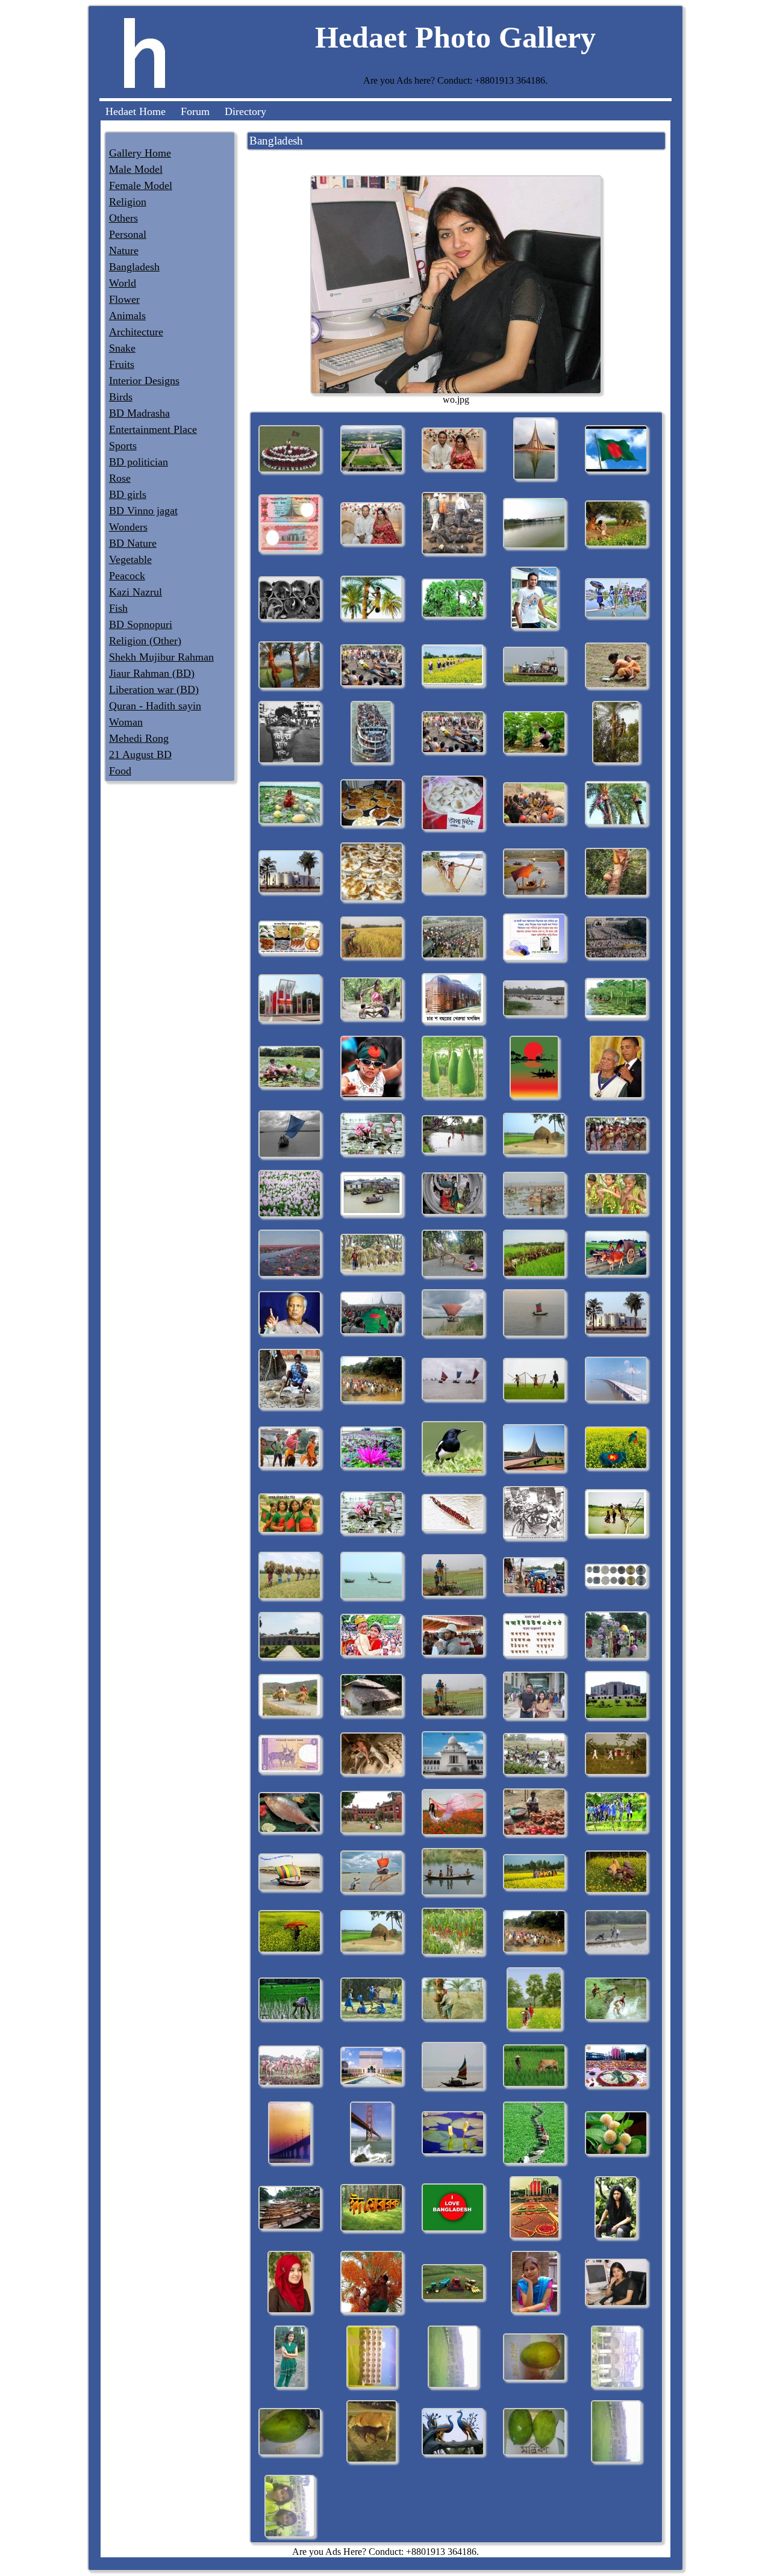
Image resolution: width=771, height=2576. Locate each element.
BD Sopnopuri (141, 624)
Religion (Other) (145, 641)
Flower (124, 299)
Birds (121, 397)
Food (120, 771)
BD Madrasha (139, 413)
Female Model (141, 185)
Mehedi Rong (139, 738)
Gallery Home (140, 153)
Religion (128, 202)
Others (123, 218)
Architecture (136, 332)
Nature (124, 250)
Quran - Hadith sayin (155, 706)
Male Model (136, 169)
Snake (122, 348)
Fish (118, 608)
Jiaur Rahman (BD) (152, 673)
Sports (123, 446)
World (123, 283)
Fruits (122, 364)
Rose (120, 478)
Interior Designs (144, 381)
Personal (128, 234)
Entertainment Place (153, 429)
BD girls (128, 494)
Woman (126, 722)
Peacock (127, 576)
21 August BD (140, 754)
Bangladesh (134, 267)
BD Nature (133, 543)
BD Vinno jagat (143, 511)
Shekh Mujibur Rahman (161, 657)
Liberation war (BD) (154, 689)
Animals (127, 316)
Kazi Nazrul (136, 592)
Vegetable (130, 559)
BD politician (139, 462)
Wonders (128, 527)
